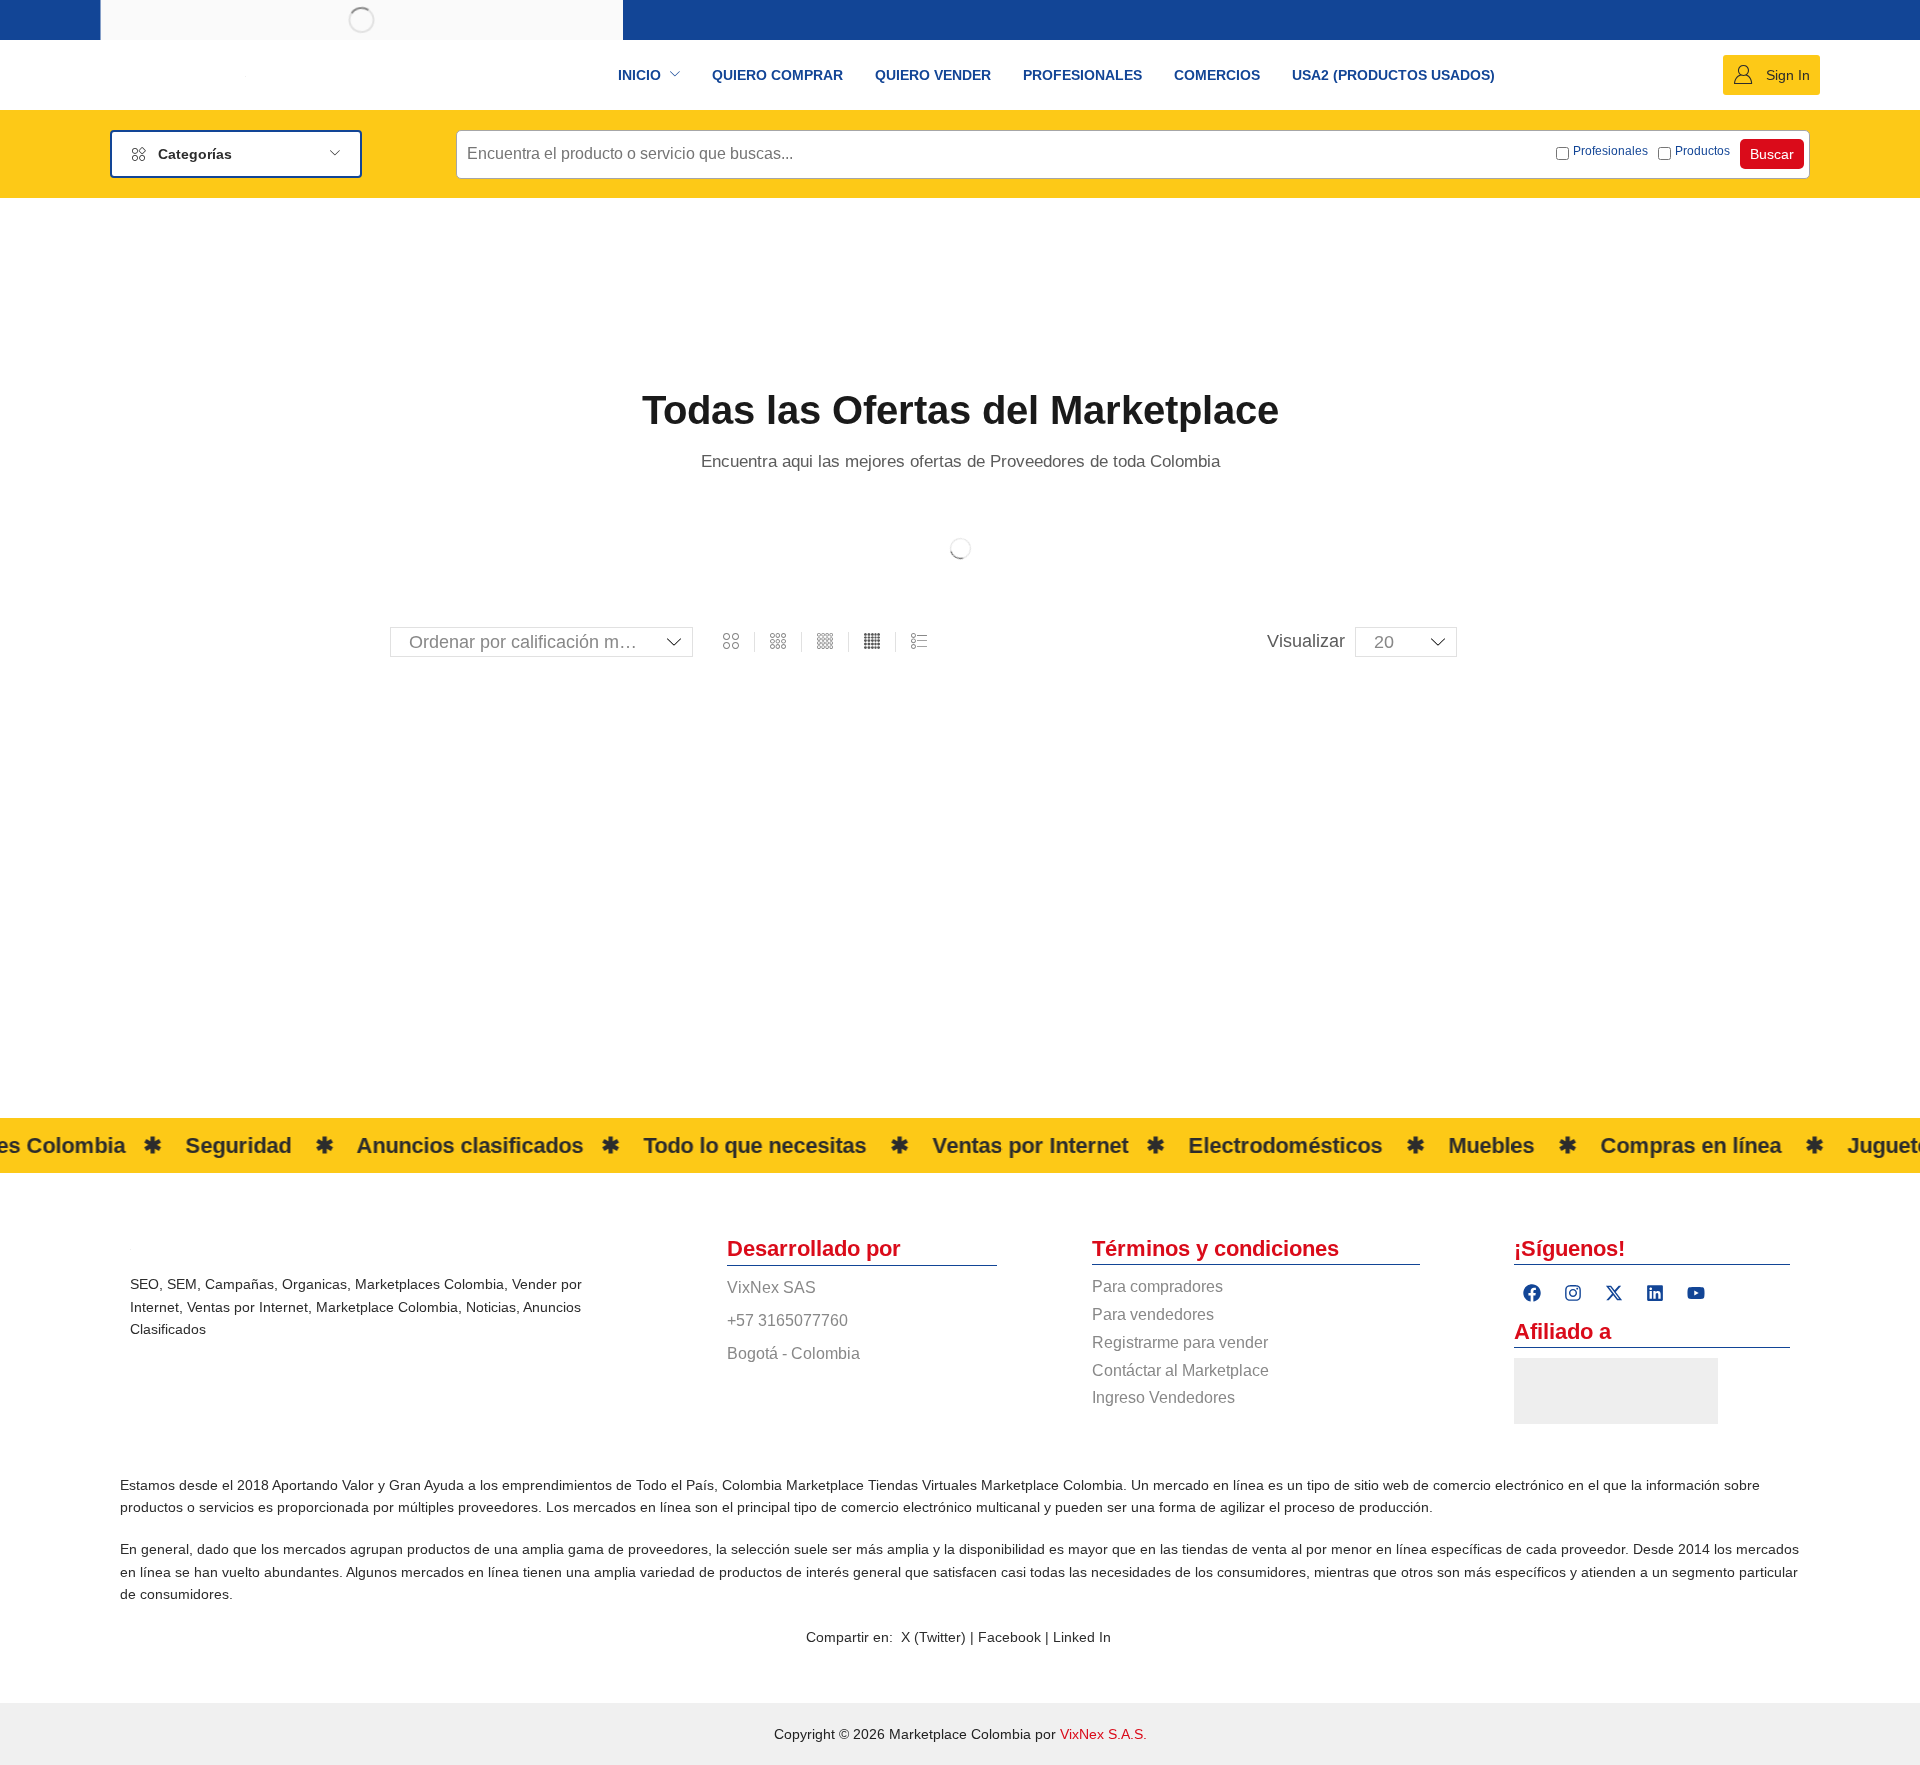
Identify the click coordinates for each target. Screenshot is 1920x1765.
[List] (919, 642)
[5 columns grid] (872, 642)
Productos (1702, 151)
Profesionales (1610, 151)
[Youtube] (1696, 1293)
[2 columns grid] (731, 642)
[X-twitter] (1614, 1293)
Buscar (1772, 154)
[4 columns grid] (825, 642)
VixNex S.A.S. (1103, 1734)
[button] (1771, 75)
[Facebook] (1532, 1293)
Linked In (1082, 1637)
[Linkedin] (1655, 1293)
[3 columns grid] (778, 642)
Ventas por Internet (247, 1307)
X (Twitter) (933, 1637)
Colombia (474, 1284)
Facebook (1011, 1637)
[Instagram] (1573, 1293)
